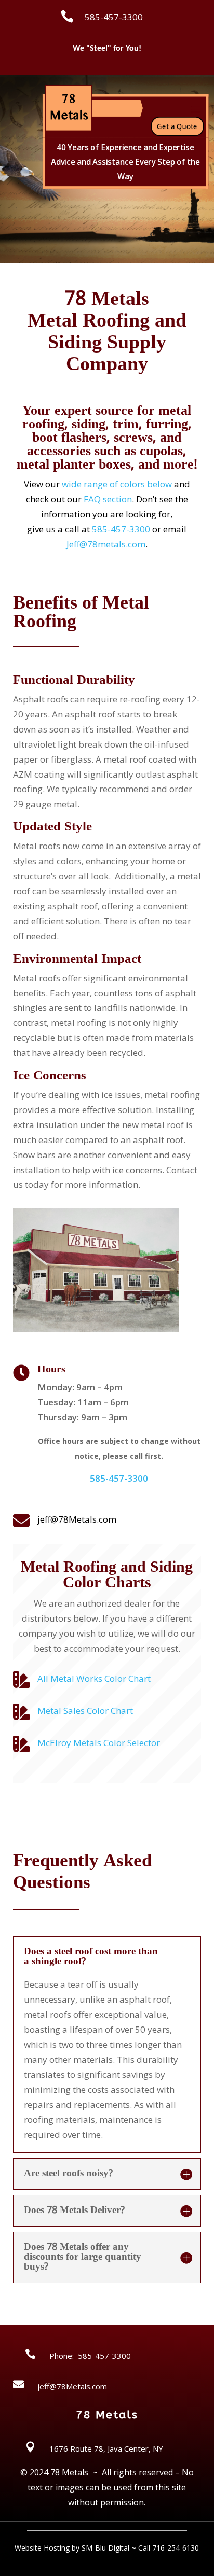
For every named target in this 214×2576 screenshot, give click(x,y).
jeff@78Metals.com (77, 1519)
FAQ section (108, 499)
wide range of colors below (117, 484)
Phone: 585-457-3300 (90, 2356)
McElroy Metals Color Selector (99, 1743)
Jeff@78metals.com (106, 544)
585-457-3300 (121, 529)
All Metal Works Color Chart (94, 1678)
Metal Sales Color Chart (85, 1711)
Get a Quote (177, 126)
